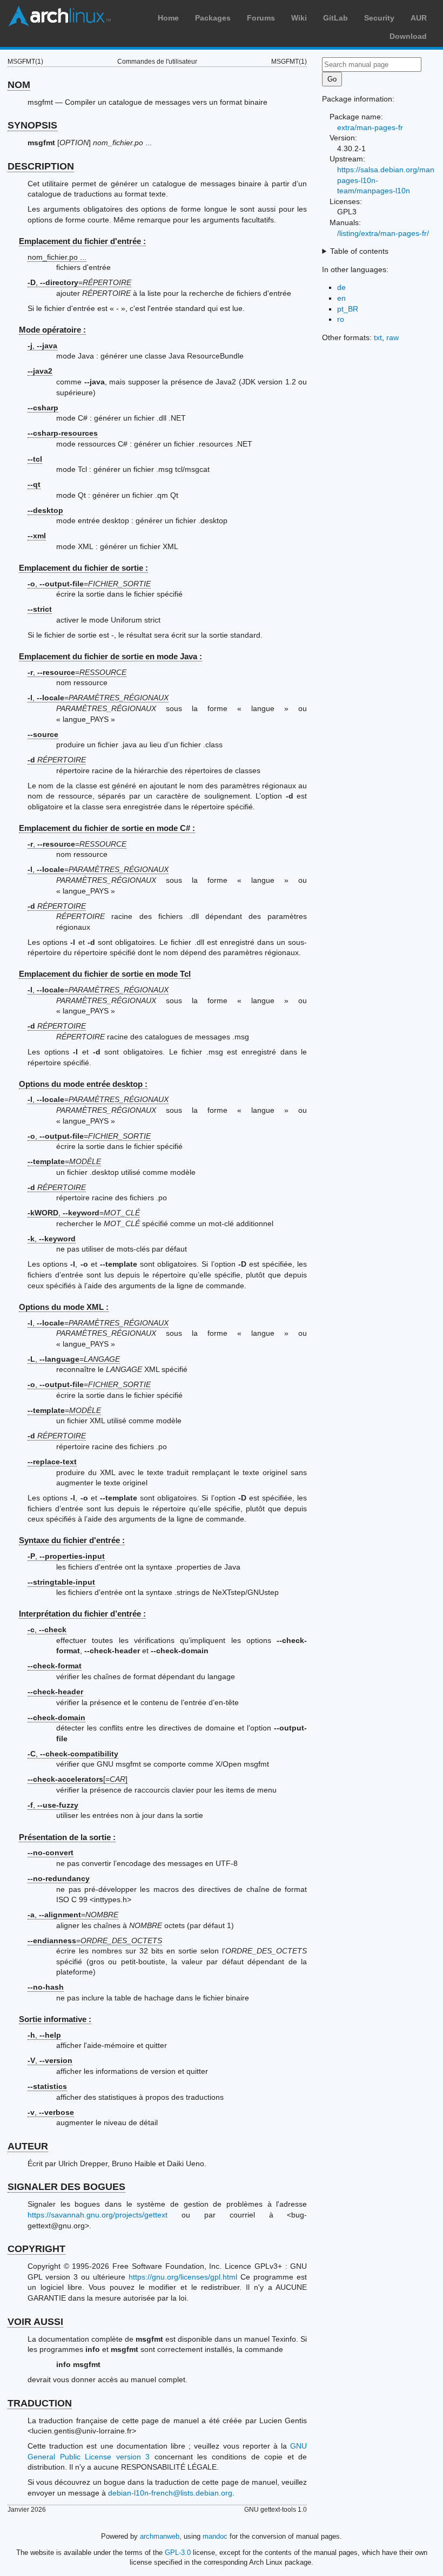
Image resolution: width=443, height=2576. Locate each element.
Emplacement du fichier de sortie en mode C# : (107, 828)
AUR (419, 18)
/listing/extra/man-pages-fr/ (383, 233)
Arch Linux (59, 16)
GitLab (335, 18)
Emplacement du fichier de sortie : (83, 568)
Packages (213, 18)
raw (392, 337)
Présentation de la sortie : (67, 1837)
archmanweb (160, 2536)
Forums (261, 18)
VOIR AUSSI (35, 2322)
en (341, 298)
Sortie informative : (55, 2019)
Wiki (299, 18)
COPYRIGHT (36, 2249)
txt (378, 337)
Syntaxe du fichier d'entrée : (72, 1540)
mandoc (215, 2536)
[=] (78, 1779)
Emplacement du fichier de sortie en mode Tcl (105, 974)
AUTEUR (28, 2146)
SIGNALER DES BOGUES (66, 2187)
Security (379, 18)
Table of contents (359, 251)
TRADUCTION (40, 2403)
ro (341, 319)
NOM (19, 85)
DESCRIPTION (41, 166)
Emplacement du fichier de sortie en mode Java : (110, 656)
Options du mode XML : (64, 1307)
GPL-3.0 (178, 2553)
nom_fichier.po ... (57, 257)
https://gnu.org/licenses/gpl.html (183, 2277)
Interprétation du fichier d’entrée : (82, 1614)
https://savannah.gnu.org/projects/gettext (98, 2215)
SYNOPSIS (32, 125)
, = (79, 282)
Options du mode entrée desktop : (83, 1084)
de (341, 287)
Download (408, 36)
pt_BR (348, 309)
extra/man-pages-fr (370, 127)
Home (168, 18)
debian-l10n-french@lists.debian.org (170, 2493)
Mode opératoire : (52, 330)
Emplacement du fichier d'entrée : (82, 241)
